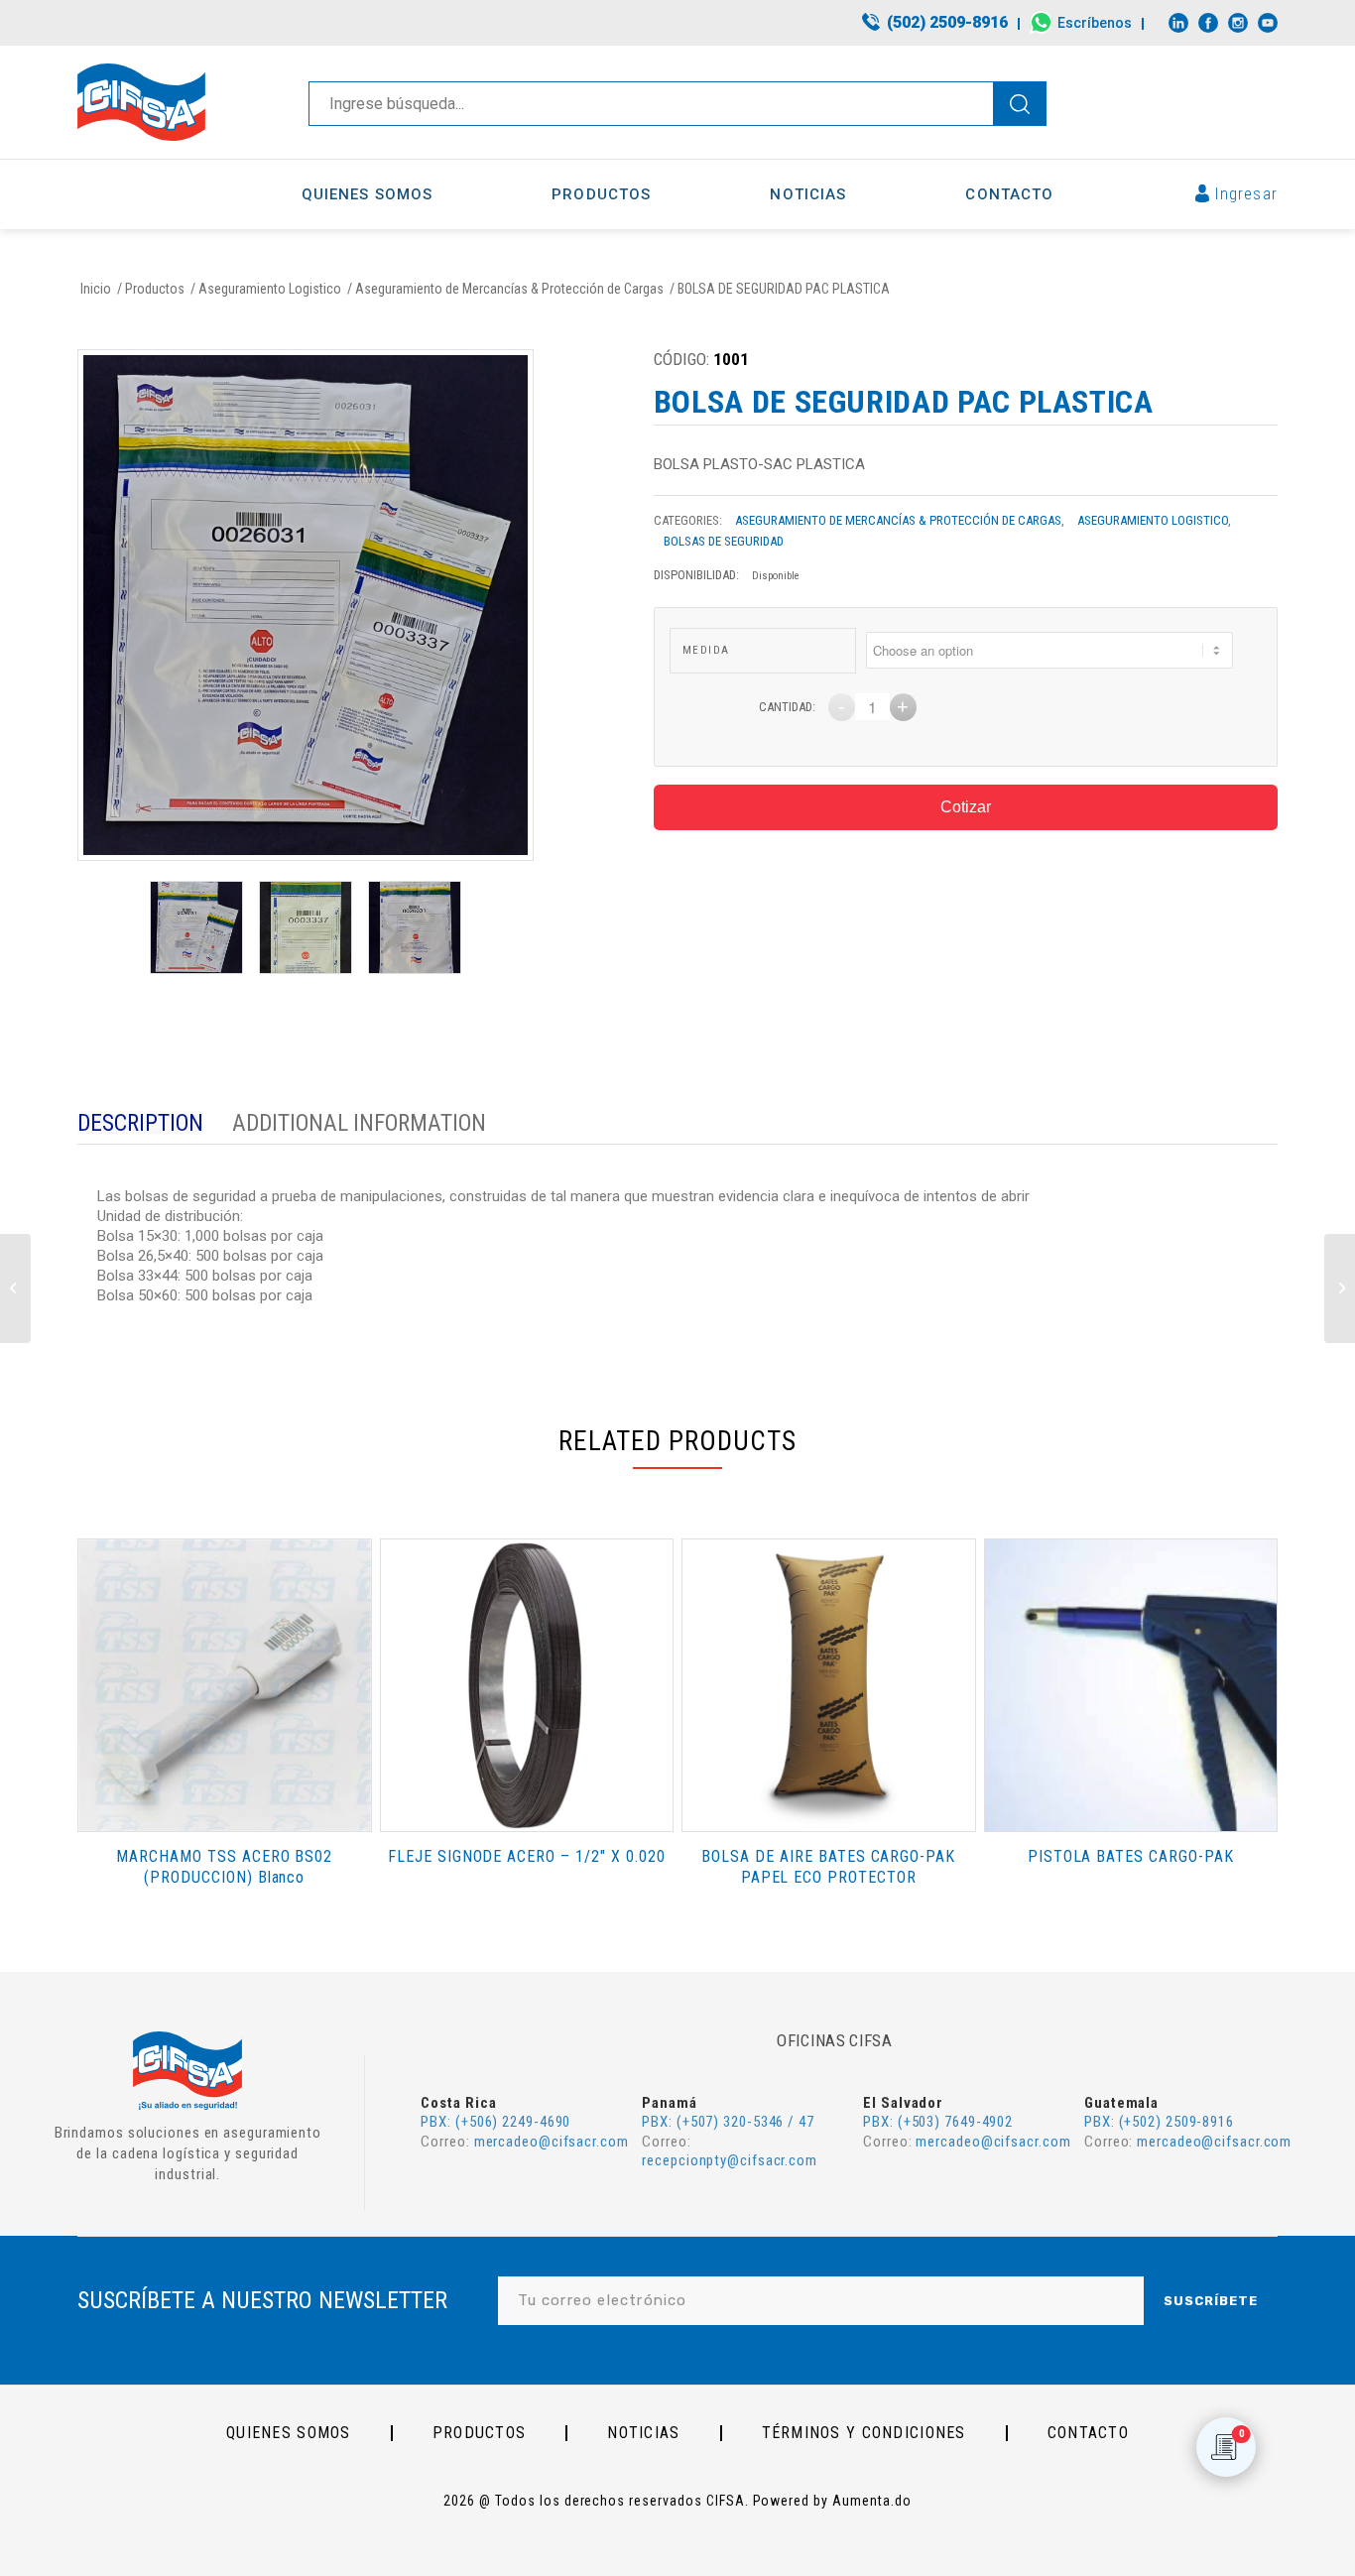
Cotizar (966, 807)
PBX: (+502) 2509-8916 (1159, 2122)
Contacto (1088, 2433)
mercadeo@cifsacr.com (552, 2142)
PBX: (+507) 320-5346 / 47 (728, 2122)
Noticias (643, 2433)
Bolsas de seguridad (724, 541)
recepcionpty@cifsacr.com (730, 2160)
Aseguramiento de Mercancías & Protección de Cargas (898, 520)
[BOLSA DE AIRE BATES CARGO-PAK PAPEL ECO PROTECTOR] (15, 1288)
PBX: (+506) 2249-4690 (495, 2122)
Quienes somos (289, 2433)
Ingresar (1246, 194)
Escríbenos (1095, 23)
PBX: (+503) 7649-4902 (938, 2122)
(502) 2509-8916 (947, 22)
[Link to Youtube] (1268, 23)
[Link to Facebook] (1208, 23)
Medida (706, 650)
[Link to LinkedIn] (1178, 23)
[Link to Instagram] (1238, 23)
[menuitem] (936, 24)
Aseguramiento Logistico (1153, 520)
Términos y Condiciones (864, 2433)
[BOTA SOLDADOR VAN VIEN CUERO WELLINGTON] (1340, 1288)
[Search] (1019, 104)
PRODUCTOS (480, 2433)
